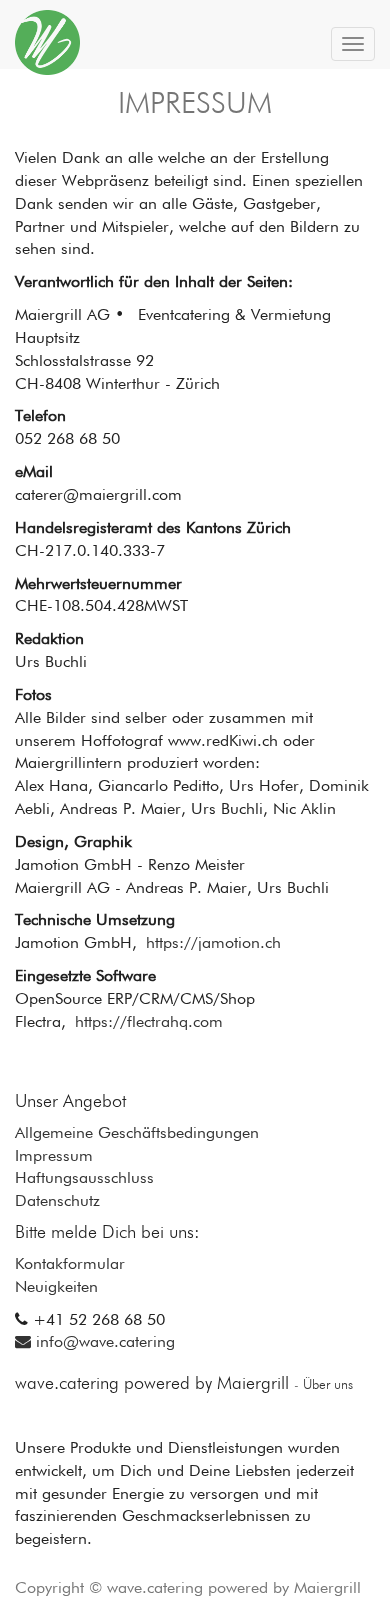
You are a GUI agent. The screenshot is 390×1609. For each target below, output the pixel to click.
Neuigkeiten (56, 1288)
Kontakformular (70, 1265)
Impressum (54, 1157)
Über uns (328, 1385)
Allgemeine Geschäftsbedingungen (137, 1134)
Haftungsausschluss (84, 1179)
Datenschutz (57, 1202)
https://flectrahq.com (149, 1023)
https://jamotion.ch (213, 944)
